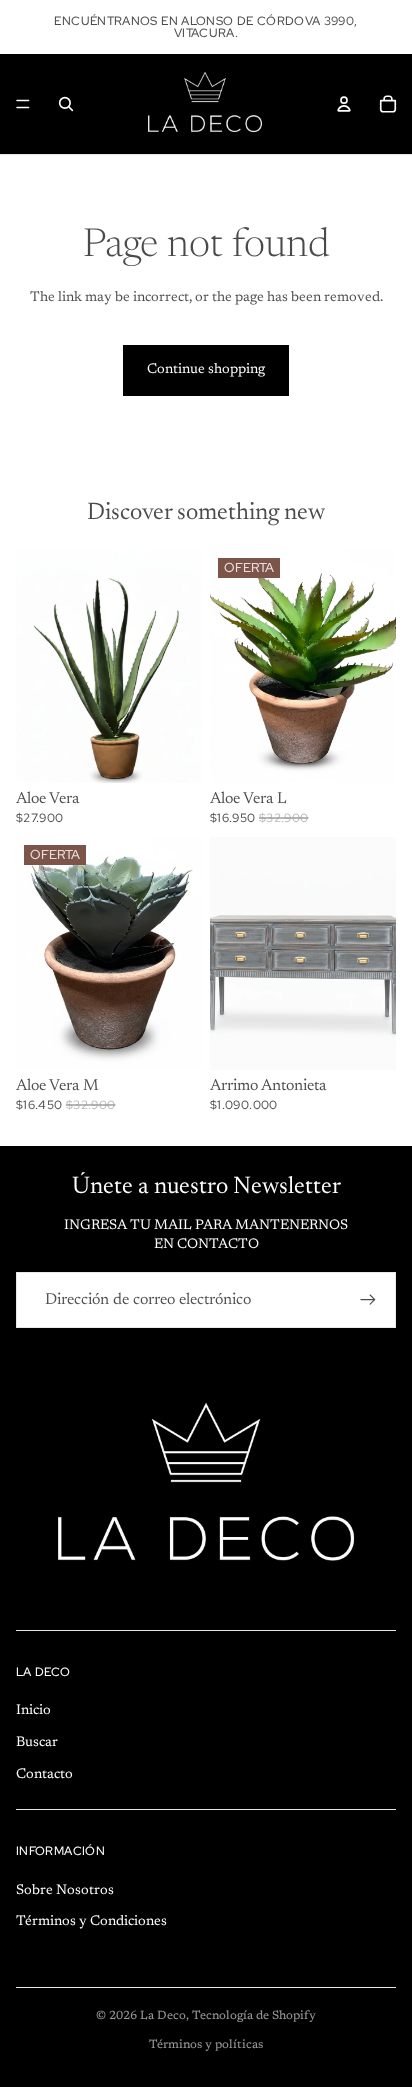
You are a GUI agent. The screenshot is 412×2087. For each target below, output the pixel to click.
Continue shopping (206, 370)
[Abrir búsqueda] (66, 104)
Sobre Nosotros (65, 1891)
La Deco (163, 2016)
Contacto (44, 1775)
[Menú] (23, 104)
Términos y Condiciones (91, 1922)
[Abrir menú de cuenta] (344, 104)
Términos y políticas (206, 2045)
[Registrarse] (368, 1300)
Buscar (37, 1743)
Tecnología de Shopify (254, 2016)
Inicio (33, 1711)
